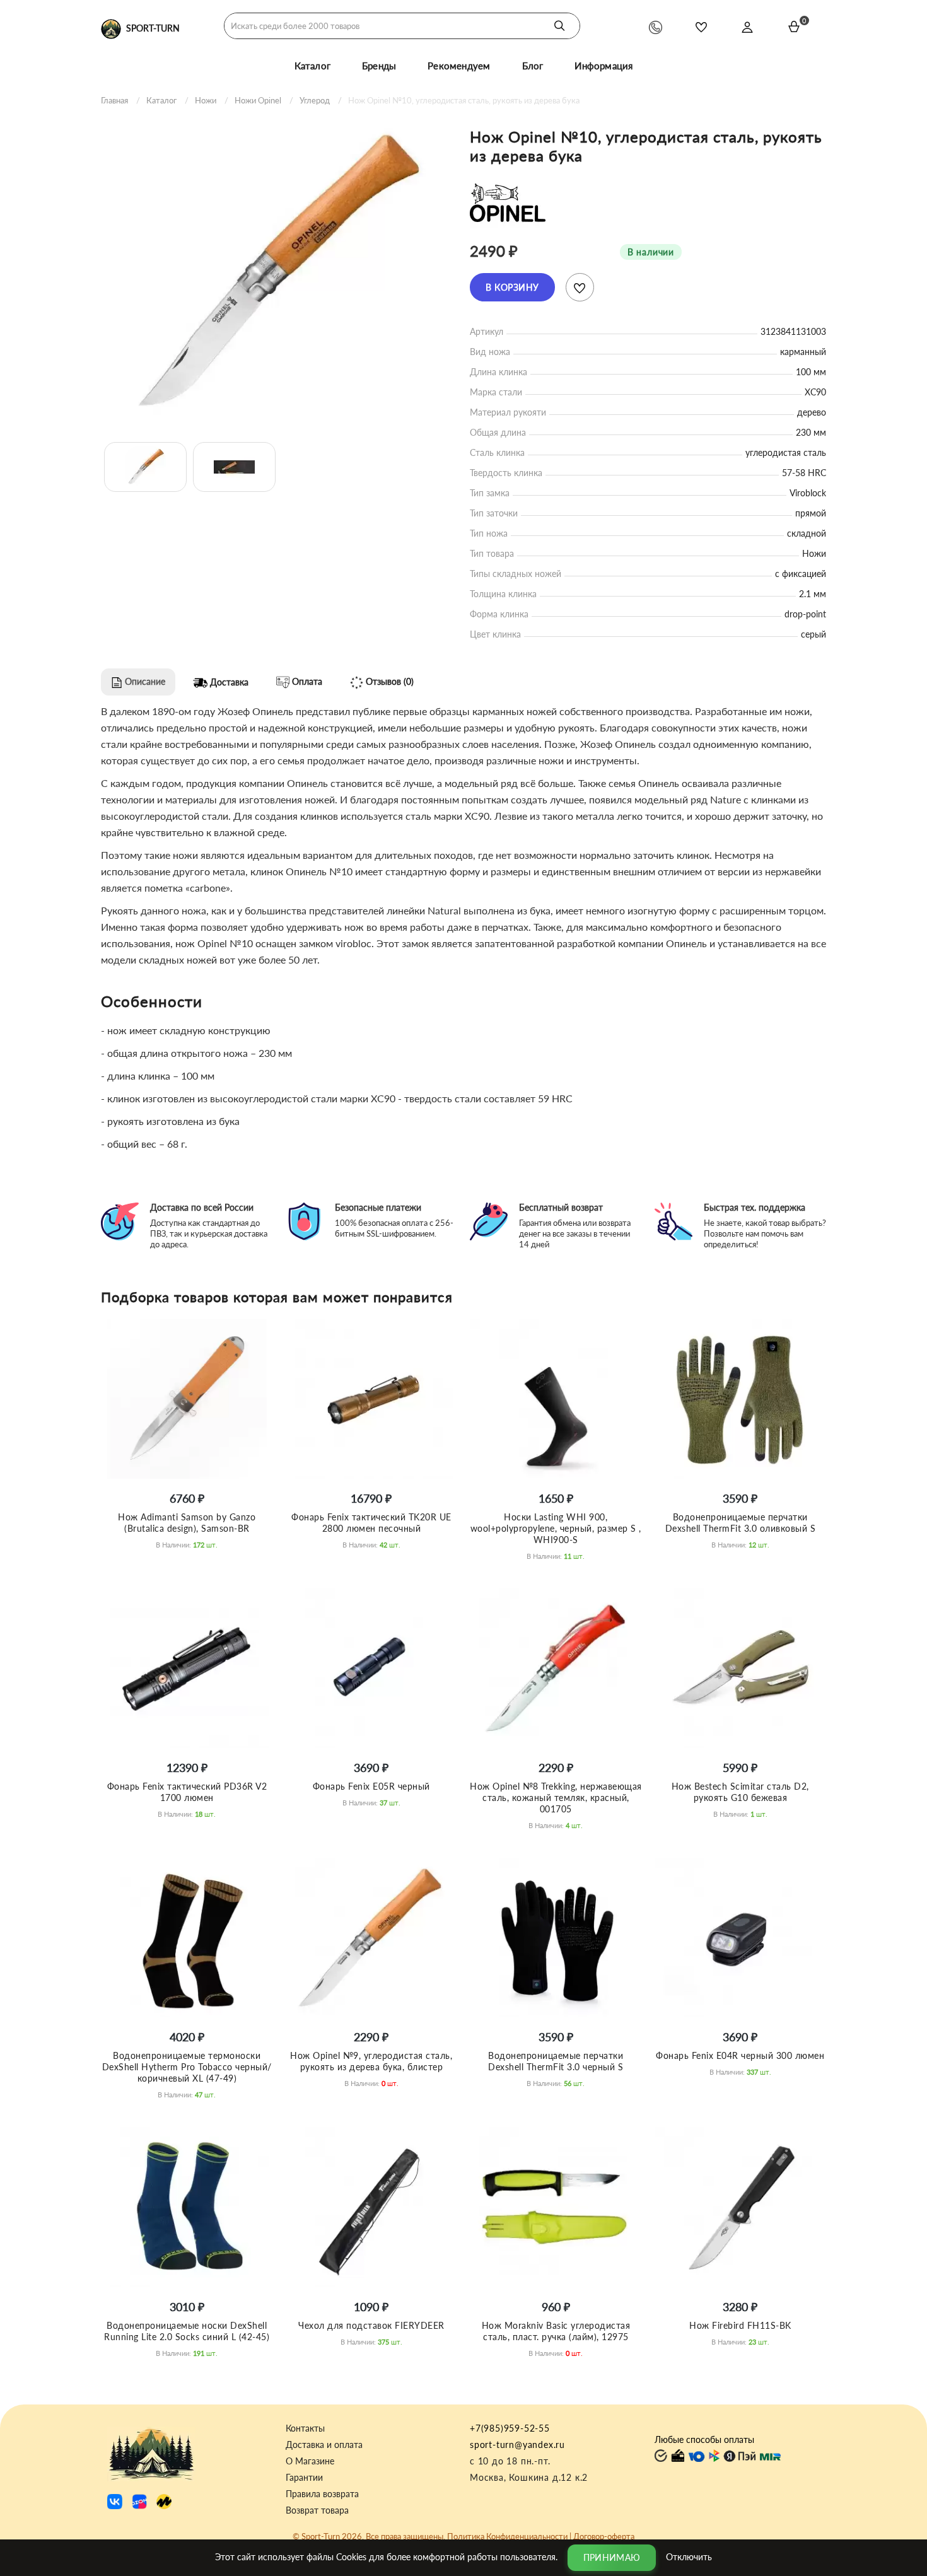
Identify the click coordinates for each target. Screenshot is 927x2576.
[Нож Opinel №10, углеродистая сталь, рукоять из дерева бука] (279, 272)
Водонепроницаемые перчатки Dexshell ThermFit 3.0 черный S (556, 2061)
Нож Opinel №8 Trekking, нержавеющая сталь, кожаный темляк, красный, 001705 (556, 1798)
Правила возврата (322, 2494)
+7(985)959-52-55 (510, 2428)
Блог (533, 66)
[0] (794, 26)
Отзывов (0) (388, 681)
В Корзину (512, 287)
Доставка (228, 682)
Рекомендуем (459, 66)
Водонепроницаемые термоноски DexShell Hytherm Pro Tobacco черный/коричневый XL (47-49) (187, 2067)
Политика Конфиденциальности (507, 2536)
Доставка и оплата (324, 2445)
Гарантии (304, 2478)
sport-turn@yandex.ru (517, 2445)
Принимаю (612, 2557)
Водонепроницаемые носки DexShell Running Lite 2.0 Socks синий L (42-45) (187, 2331)
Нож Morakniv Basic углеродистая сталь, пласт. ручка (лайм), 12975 (556, 2331)
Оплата (306, 681)
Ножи (206, 100)
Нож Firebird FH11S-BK (740, 2325)
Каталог (312, 66)
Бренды (379, 66)
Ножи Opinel (258, 100)
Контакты (305, 2428)
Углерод (315, 100)
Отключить (689, 2556)
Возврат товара (317, 2510)
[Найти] (559, 26)
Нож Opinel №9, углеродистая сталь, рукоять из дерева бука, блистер (371, 2061)
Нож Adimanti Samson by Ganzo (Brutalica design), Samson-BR (187, 1523)
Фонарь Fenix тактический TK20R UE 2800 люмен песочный (371, 1523)
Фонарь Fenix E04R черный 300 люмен (740, 2055)
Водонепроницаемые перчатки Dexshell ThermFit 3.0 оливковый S (741, 1523)
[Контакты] (656, 27)
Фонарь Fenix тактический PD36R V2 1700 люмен (187, 1792)
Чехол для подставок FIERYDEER (371, 2325)
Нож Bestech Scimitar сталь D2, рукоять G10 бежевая (740, 1792)
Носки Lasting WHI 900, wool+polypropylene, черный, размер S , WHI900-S (556, 1528)
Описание (144, 681)
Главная (114, 100)
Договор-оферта (604, 2536)
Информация (603, 66)
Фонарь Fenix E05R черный (371, 1786)
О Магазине (310, 2461)
